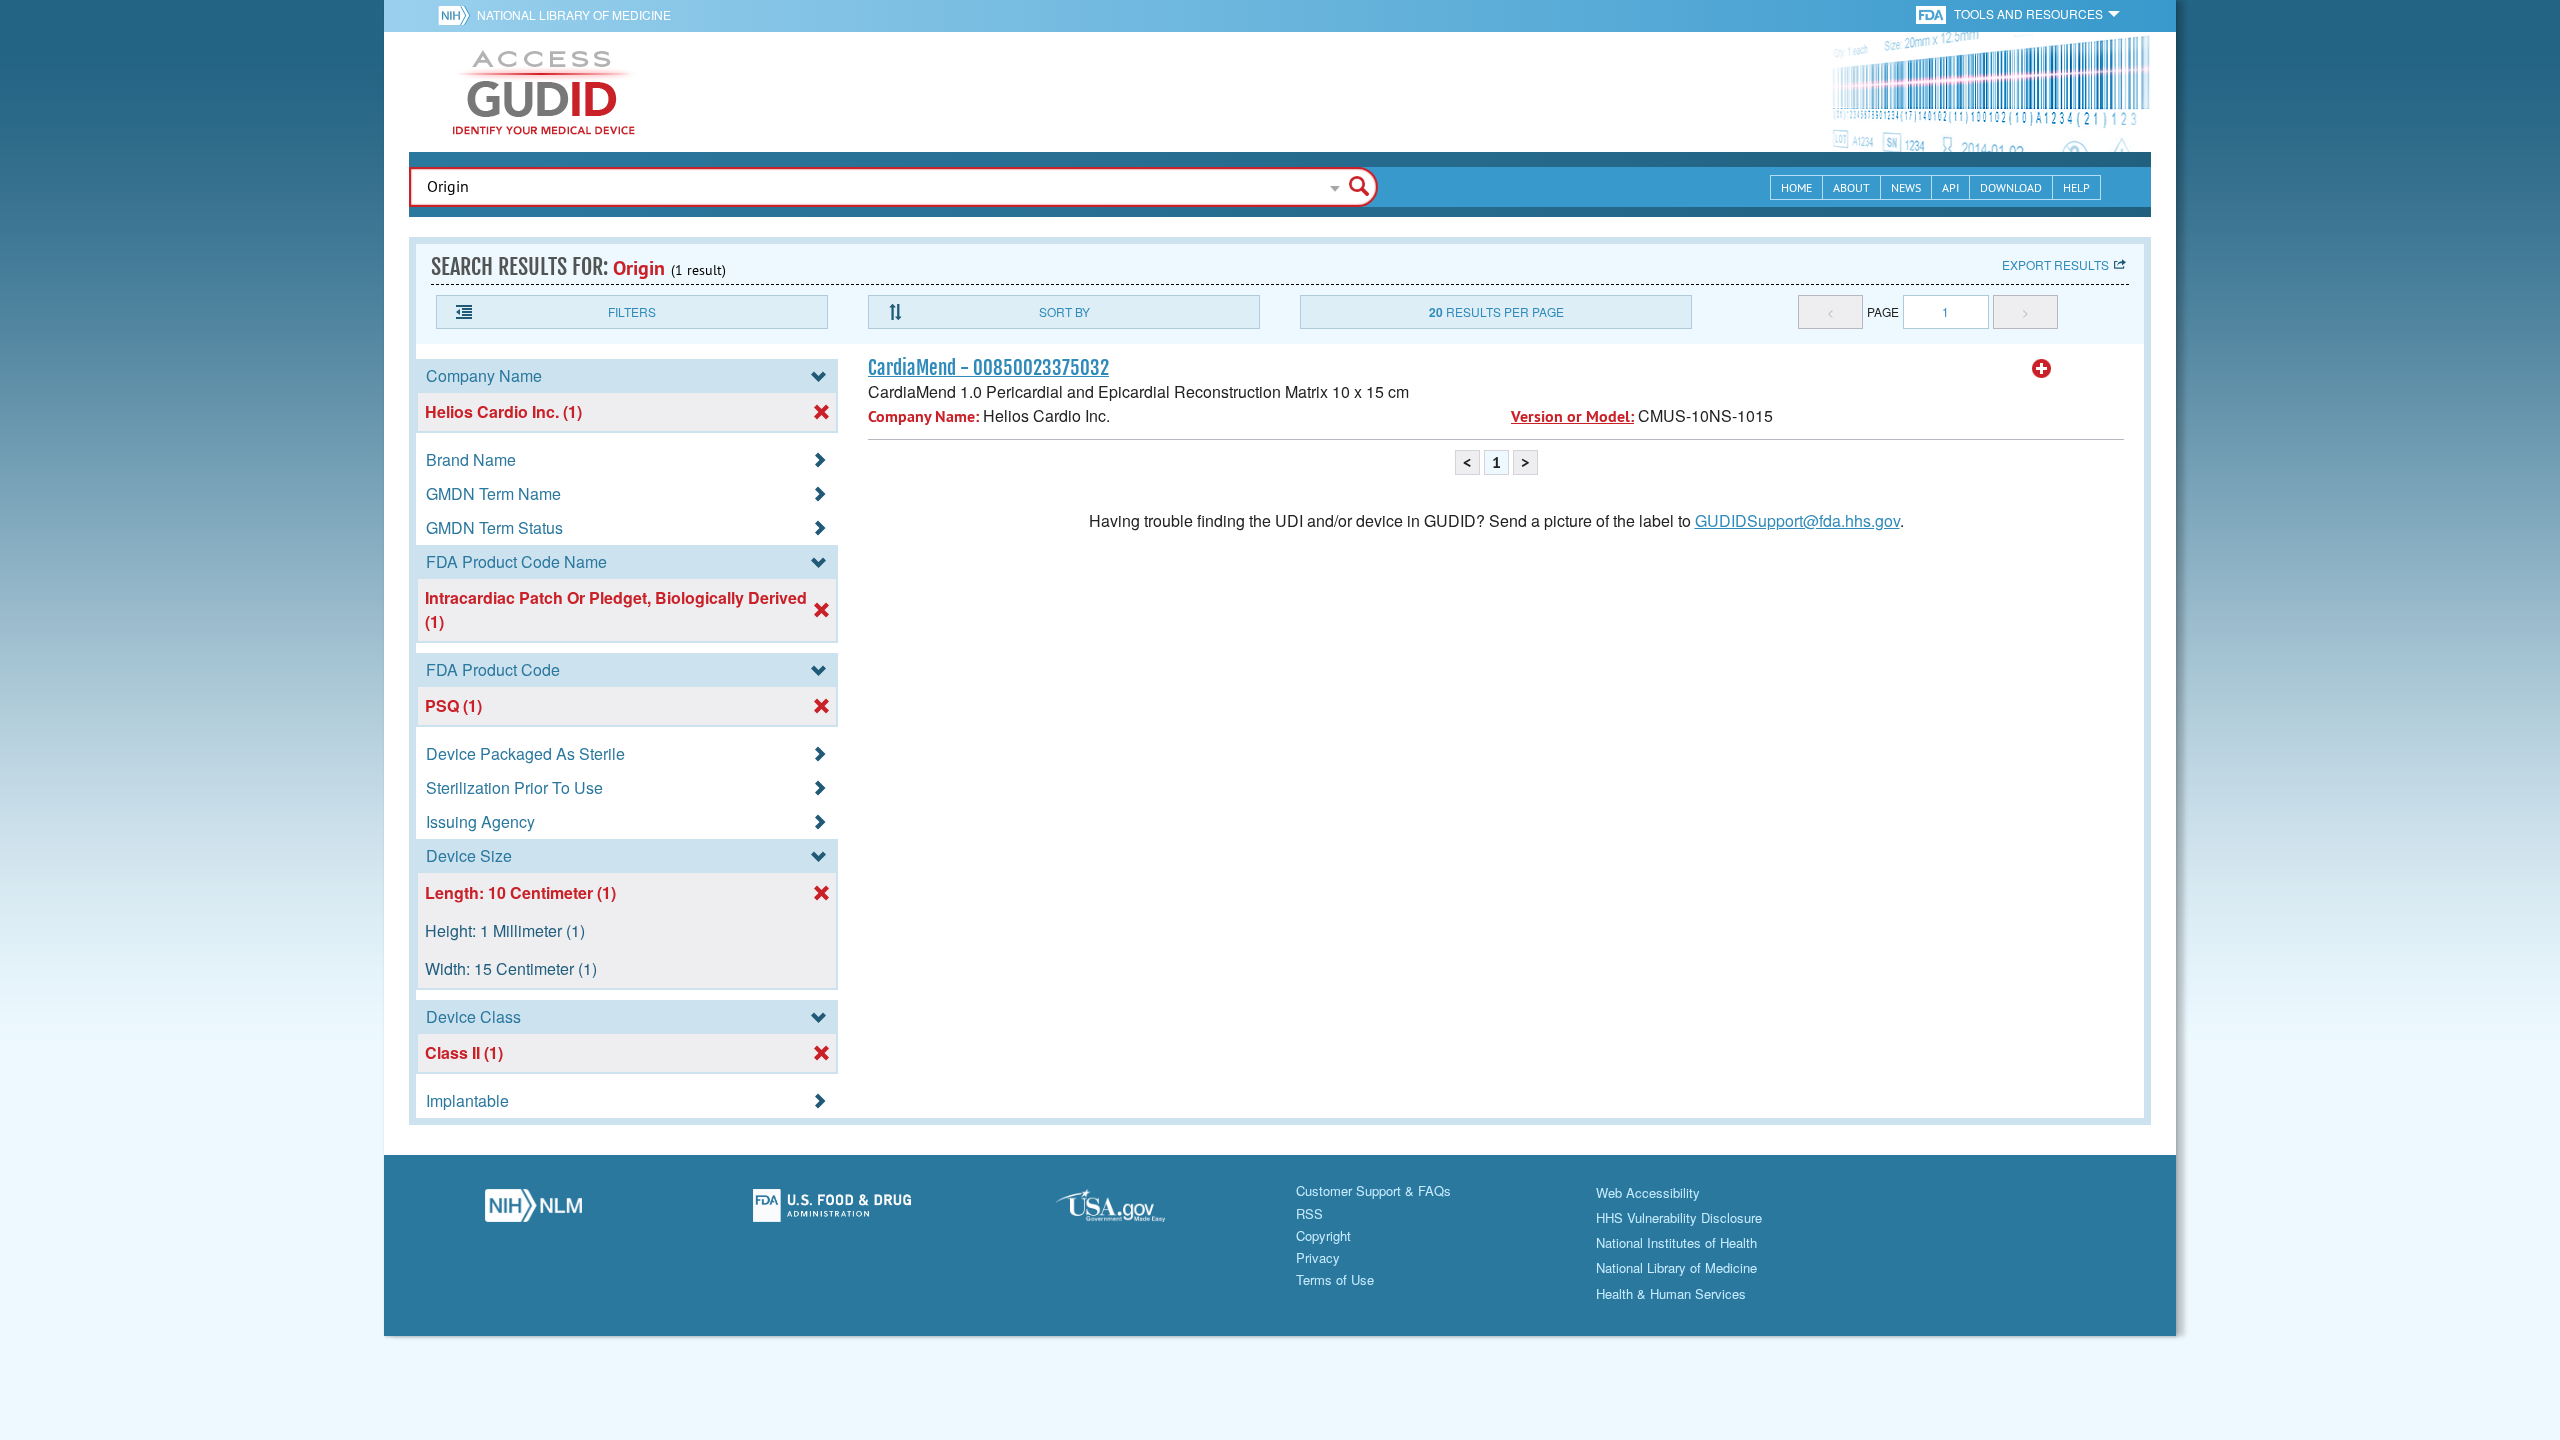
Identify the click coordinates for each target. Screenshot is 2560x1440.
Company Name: (923, 416)
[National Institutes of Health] (457, 15)
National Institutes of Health (1676, 1242)
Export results (2055, 264)
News (1906, 187)
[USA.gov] (1130, 1211)
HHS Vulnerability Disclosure (1679, 1217)
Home (1796, 187)
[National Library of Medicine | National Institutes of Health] (533, 1211)
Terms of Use (1335, 1279)
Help (2076, 187)
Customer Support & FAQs (1373, 1190)
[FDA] (1932, 13)
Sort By (1064, 311)
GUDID (544, 92)
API (1950, 187)
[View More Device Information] (2042, 369)
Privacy (1318, 1257)
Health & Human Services (1671, 1293)
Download (2011, 187)
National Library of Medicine (574, 14)
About (1851, 187)
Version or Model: (1572, 416)
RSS (1309, 1213)
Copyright (1323, 1235)
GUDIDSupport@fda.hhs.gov (1797, 520)
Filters (632, 311)
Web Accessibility (1648, 1192)
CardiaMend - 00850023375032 (988, 368)
